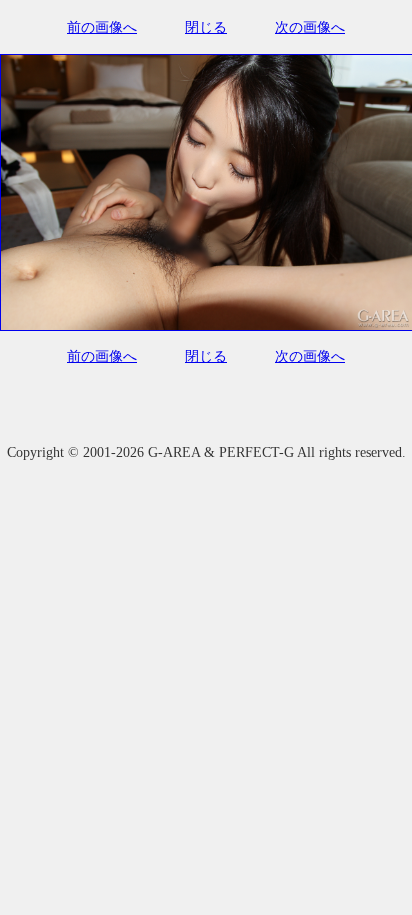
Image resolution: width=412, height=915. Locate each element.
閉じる (206, 27)
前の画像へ (102, 27)
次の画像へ (310, 27)
